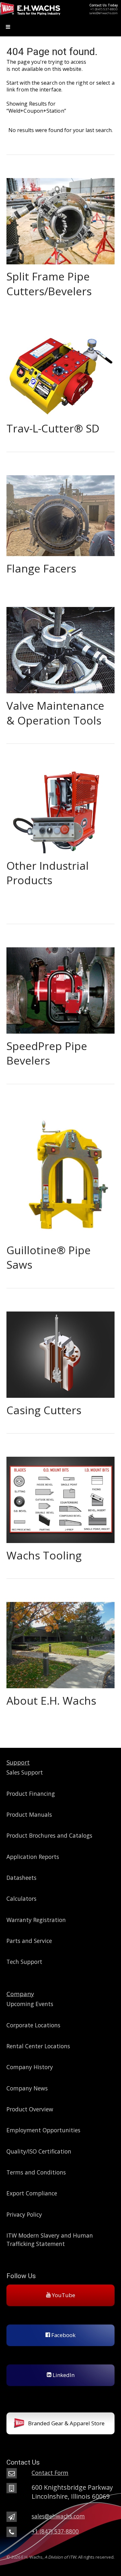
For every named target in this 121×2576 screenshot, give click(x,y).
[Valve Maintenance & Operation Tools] (60, 647)
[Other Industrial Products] (60, 807)
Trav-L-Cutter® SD (53, 428)
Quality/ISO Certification (39, 2151)
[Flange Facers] (60, 513)
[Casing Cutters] (60, 1352)
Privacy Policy (24, 2214)
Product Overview (30, 2109)
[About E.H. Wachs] (60, 1642)
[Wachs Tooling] (60, 1497)
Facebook (63, 2335)
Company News (27, 2088)
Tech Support (24, 1962)
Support (18, 1762)
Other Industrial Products (48, 873)
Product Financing (31, 1794)
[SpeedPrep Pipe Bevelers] (60, 988)
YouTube (63, 2295)
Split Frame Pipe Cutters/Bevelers (49, 284)
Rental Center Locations (38, 2046)
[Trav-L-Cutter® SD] (60, 370)
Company (20, 1994)
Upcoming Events (30, 2004)
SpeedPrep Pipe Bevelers (47, 1053)
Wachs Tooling (44, 1555)
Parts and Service (29, 1941)
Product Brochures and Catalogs (49, 1835)
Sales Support (25, 1772)
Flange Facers (41, 568)
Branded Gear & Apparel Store (66, 2423)
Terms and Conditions (36, 2172)
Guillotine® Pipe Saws (49, 1257)
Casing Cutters (44, 1410)
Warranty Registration (36, 1920)
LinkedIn (63, 2375)
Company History (30, 2067)
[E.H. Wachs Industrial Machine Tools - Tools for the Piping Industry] (30, 15)
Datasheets (21, 1878)
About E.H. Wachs (51, 1700)
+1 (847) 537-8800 (104, 9)
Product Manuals (29, 1814)
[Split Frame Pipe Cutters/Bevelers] (60, 218)
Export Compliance (32, 2193)
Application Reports (33, 1857)
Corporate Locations (33, 2025)
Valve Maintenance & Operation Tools (55, 713)
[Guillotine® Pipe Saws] (60, 1170)
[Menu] (60, 28)
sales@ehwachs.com (104, 13)
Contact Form (50, 2473)
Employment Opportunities (43, 2130)
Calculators (21, 1899)
